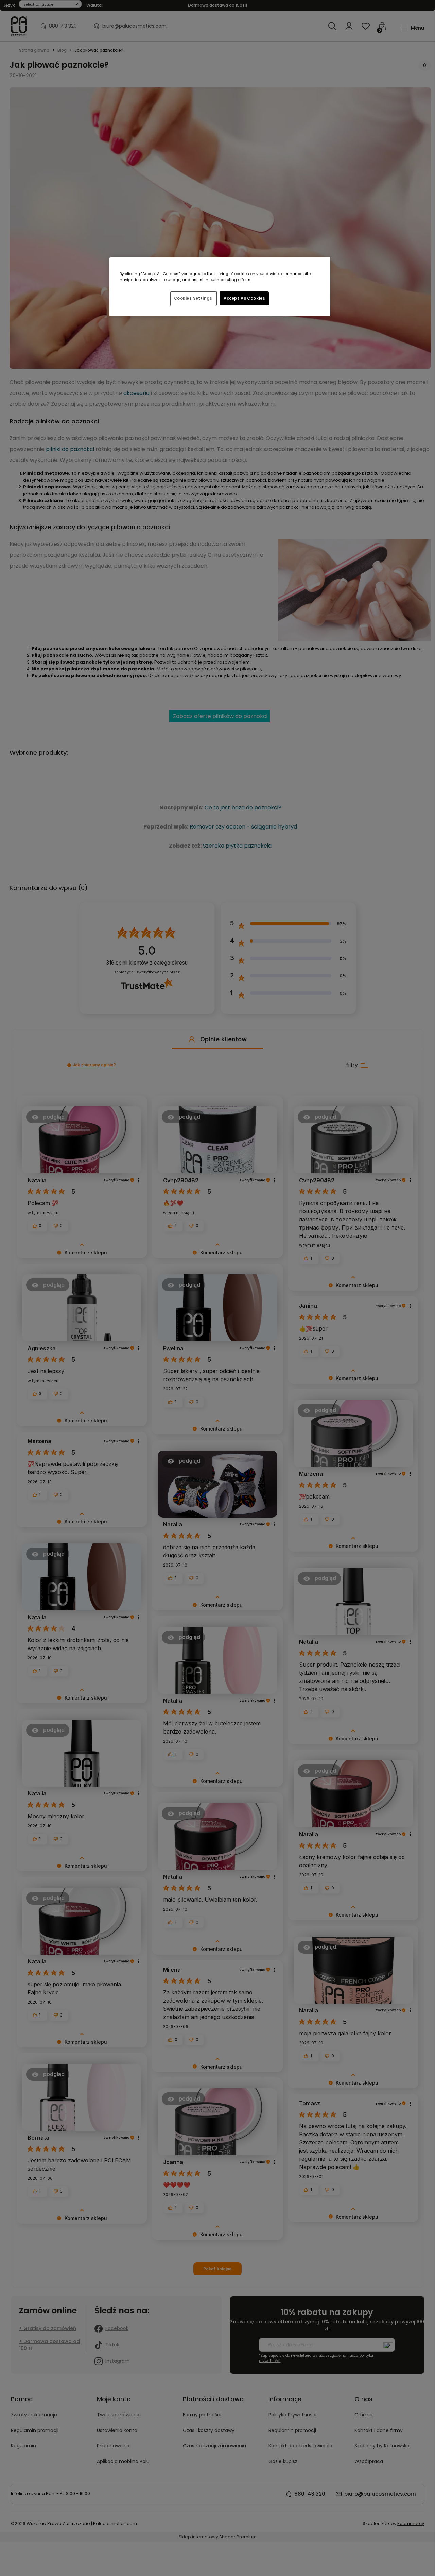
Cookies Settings (193, 298)
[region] (220, 287)
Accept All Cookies (244, 298)
